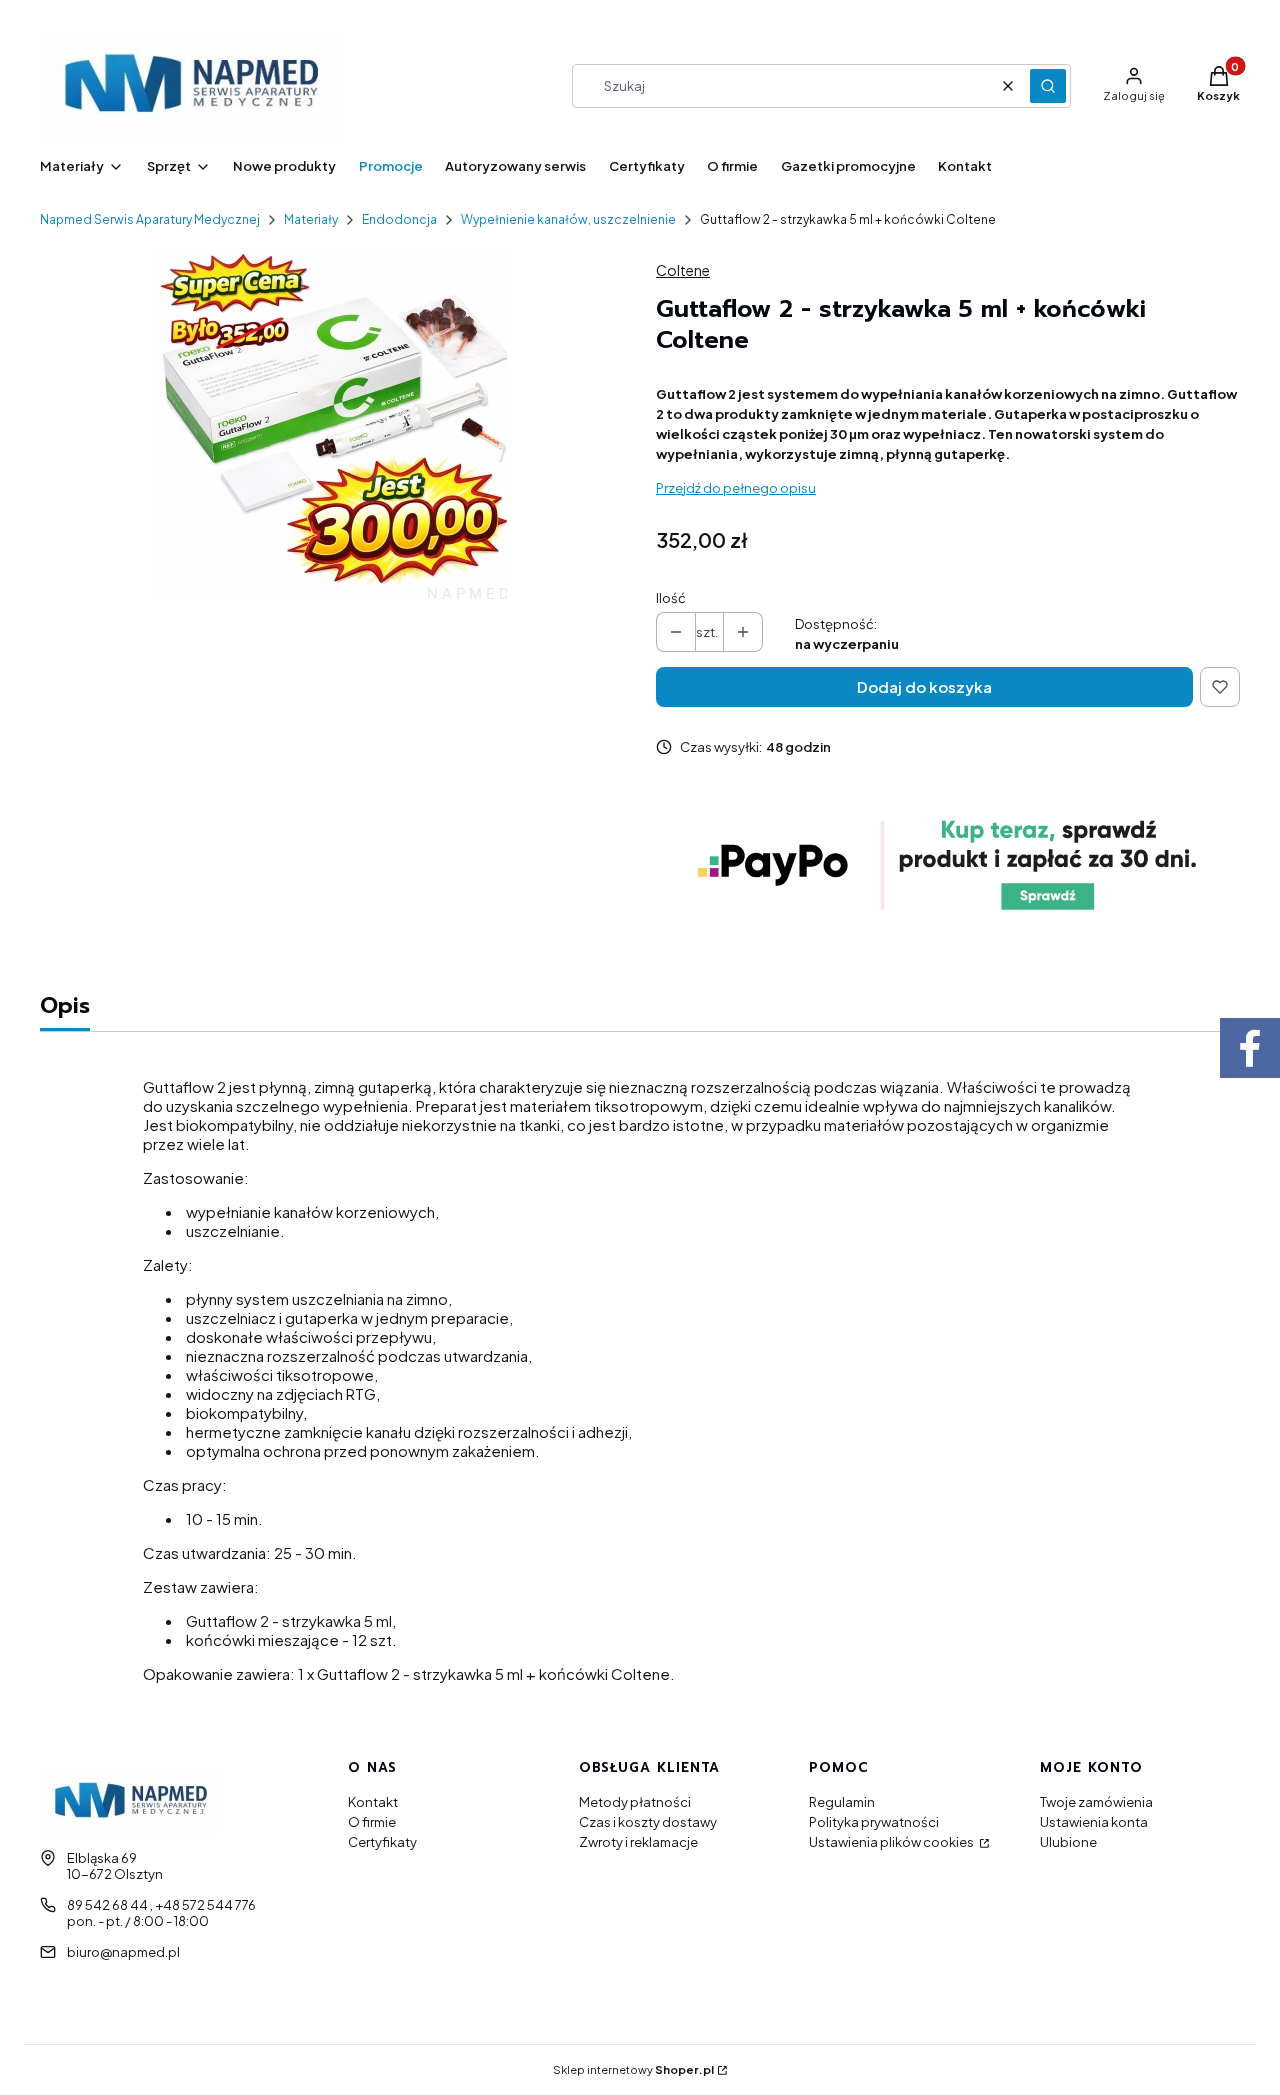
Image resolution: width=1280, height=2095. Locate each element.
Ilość (671, 598)
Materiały (311, 219)
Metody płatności (635, 1802)
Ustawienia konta (1094, 1822)
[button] (1048, 86)
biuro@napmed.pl (123, 1952)
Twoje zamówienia (1096, 1802)
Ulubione (1068, 1842)
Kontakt (373, 1802)
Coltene (683, 270)
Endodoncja (399, 219)
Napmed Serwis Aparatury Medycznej (150, 219)
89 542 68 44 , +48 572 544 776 (161, 1905)
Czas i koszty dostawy (648, 1822)
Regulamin (842, 1802)
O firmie (372, 1822)
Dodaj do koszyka (924, 686)
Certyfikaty (382, 1842)
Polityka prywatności (874, 1822)
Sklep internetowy (633, 2069)
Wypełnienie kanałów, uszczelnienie (568, 219)
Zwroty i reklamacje (638, 1842)
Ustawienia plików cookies (892, 1842)
